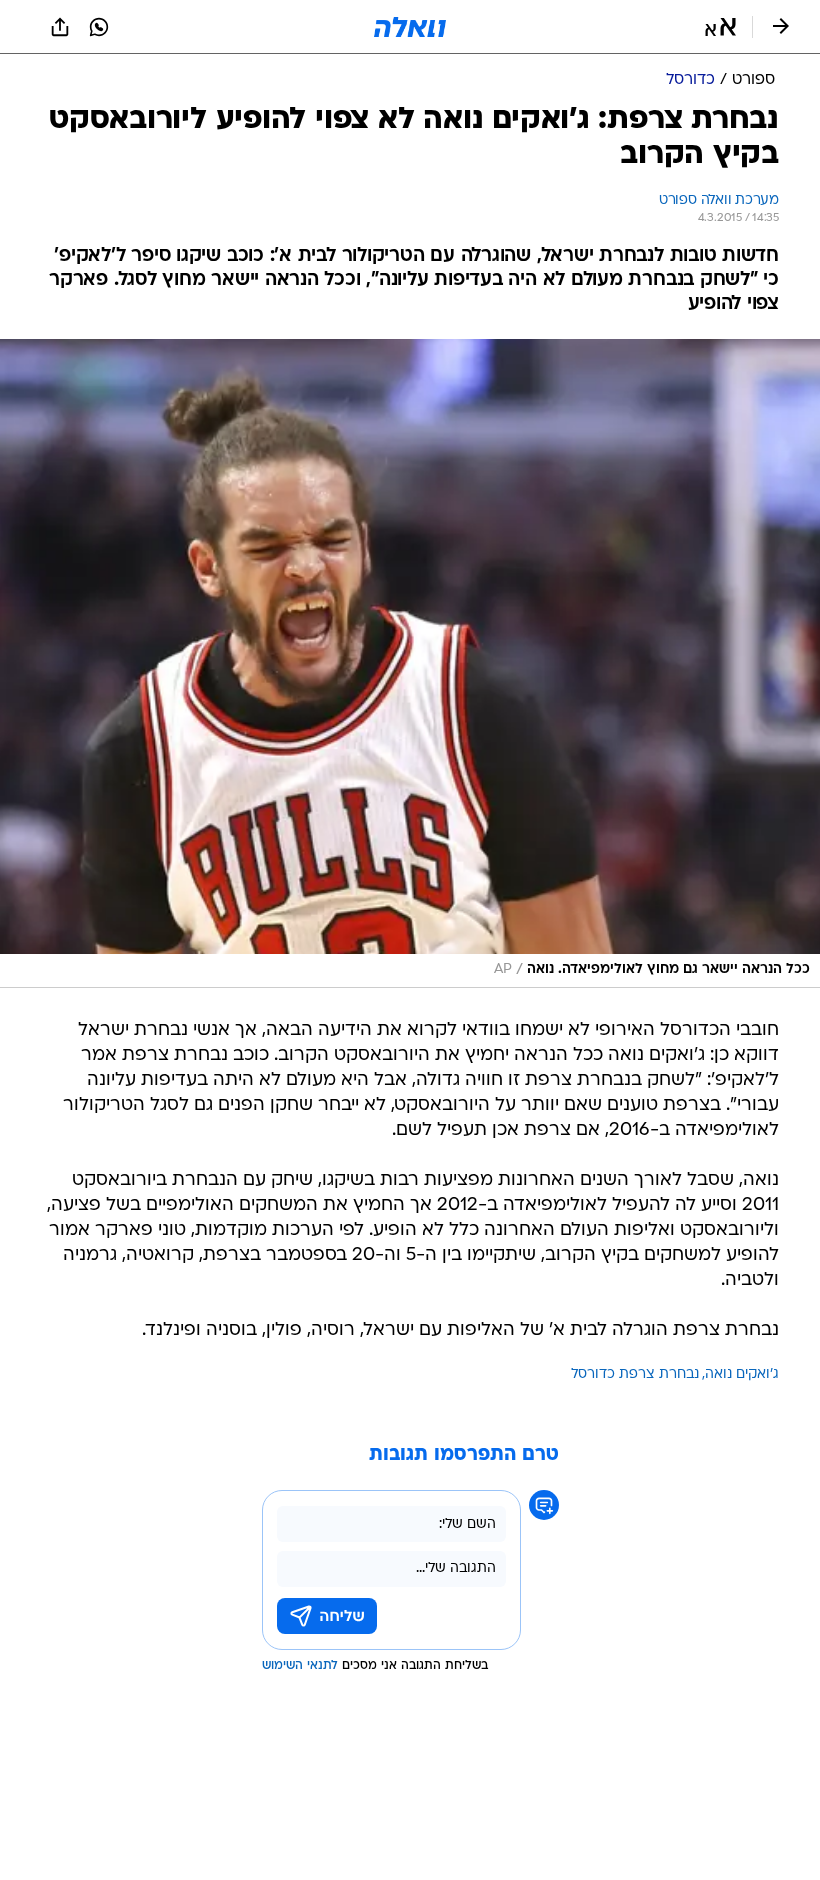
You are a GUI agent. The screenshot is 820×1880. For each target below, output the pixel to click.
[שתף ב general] (60, 27)
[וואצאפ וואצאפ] (99, 27)
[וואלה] (410, 27)
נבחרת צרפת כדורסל (635, 1374)
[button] (720, 27)
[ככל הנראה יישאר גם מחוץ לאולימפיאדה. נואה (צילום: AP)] (410, 663)
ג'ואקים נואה (742, 1374)
